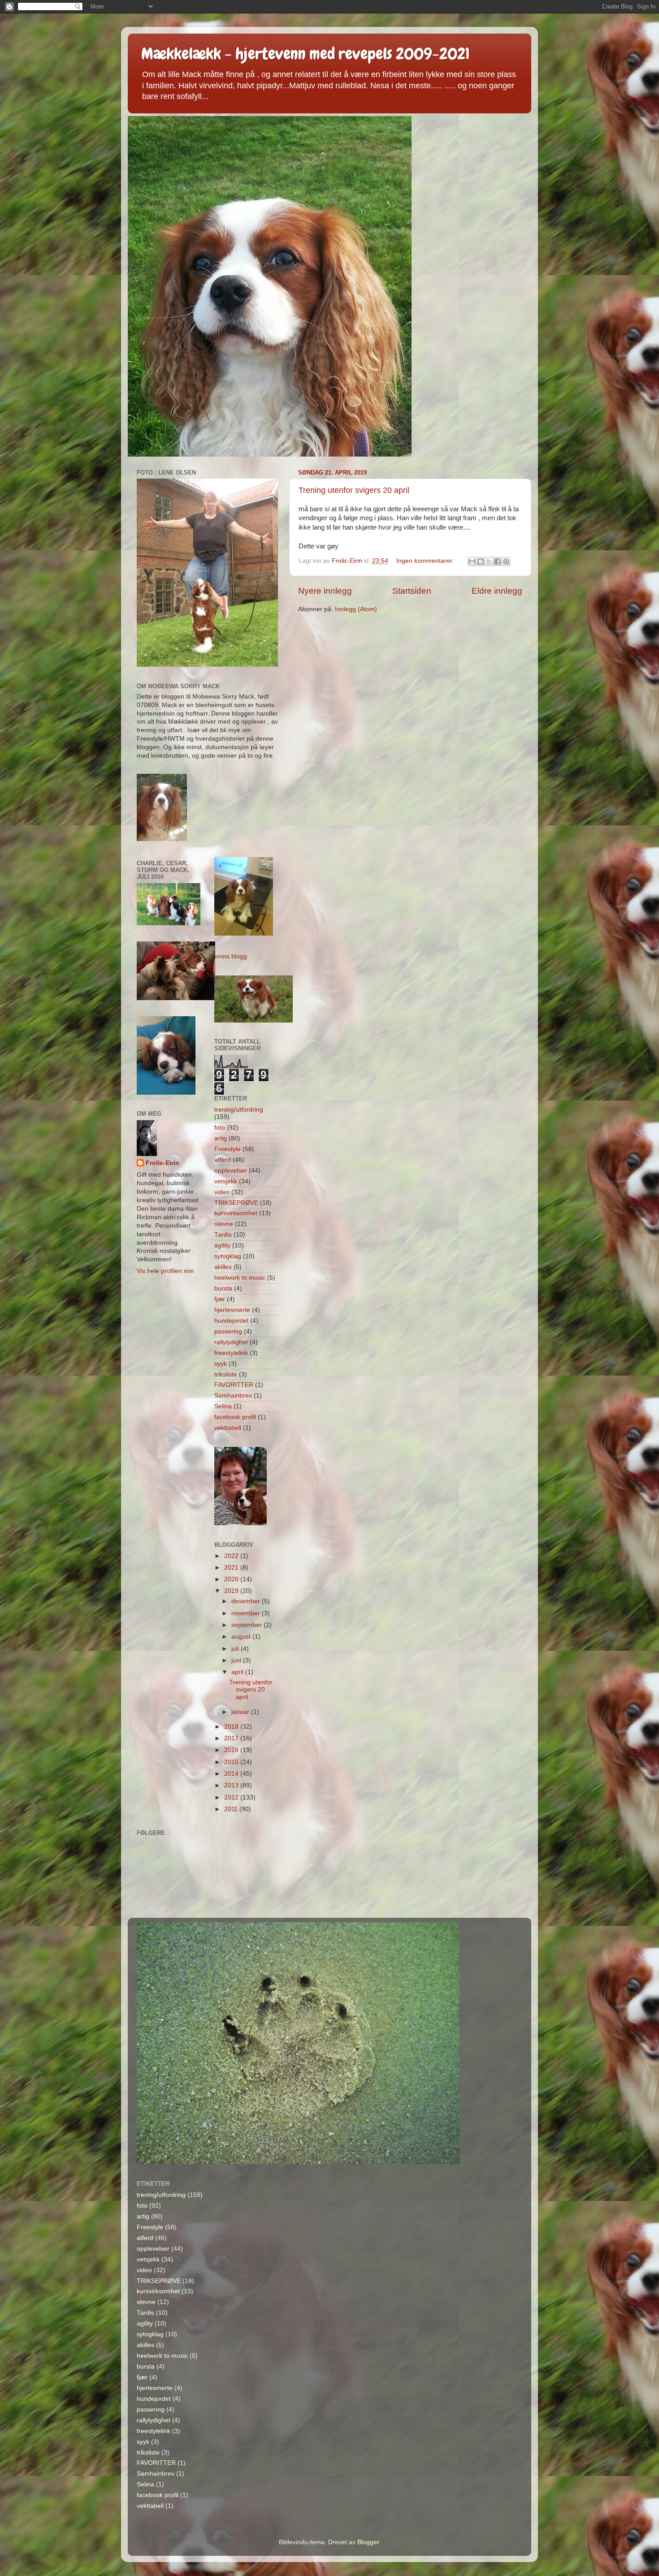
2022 (232, 1556)
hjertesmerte (232, 1310)
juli (236, 1649)
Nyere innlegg (325, 591)
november (247, 1613)
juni (237, 1660)
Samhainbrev (233, 1396)
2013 (232, 1785)
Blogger (368, 2542)
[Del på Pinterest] (506, 561)
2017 (232, 1738)
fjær (220, 1299)
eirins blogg (231, 956)
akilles (223, 1267)
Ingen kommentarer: (426, 561)
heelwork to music (240, 1278)
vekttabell (228, 1428)
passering (228, 1331)
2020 (232, 1579)
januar (241, 1712)
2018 (232, 1727)
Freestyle (228, 1149)
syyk (221, 1364)
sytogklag (228, 1256)
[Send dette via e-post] (472, 561)
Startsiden (412, 591)
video (222, 1192)
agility (222, 1245)
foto (220, 1128)
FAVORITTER (234, 1385)
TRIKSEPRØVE (236, 1203)
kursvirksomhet (236, 1213)
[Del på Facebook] (498, 561)
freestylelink (231, 1353)
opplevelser (231, 1171)
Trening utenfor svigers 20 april (354, 490)
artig (221, 1138)
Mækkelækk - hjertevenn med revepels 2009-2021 (306, 54)
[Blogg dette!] (481, 561)
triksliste (226, 1374)
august (242, 1637)
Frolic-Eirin (163, 1163)
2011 (232, 1809)
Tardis (223, 1235)
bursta (223, 1288)
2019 (232, 1591)
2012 (232, 1797)
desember (247, 1601)
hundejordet (231, 1321)
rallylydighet (231, 1342)
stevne (224, 1224)
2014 (232, 1774)
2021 (232, 1568)
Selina (223, 1406)
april (238, 1672)
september (247, 1625)
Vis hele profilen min (165, 1271)
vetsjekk (226, 1181)
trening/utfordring (239, 1110)
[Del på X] (489, 561)
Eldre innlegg (497, 591)
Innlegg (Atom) (356, 609)
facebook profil (235, 1417)
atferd (223, 1160)
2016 (232, 1750)
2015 (232, 1762)
